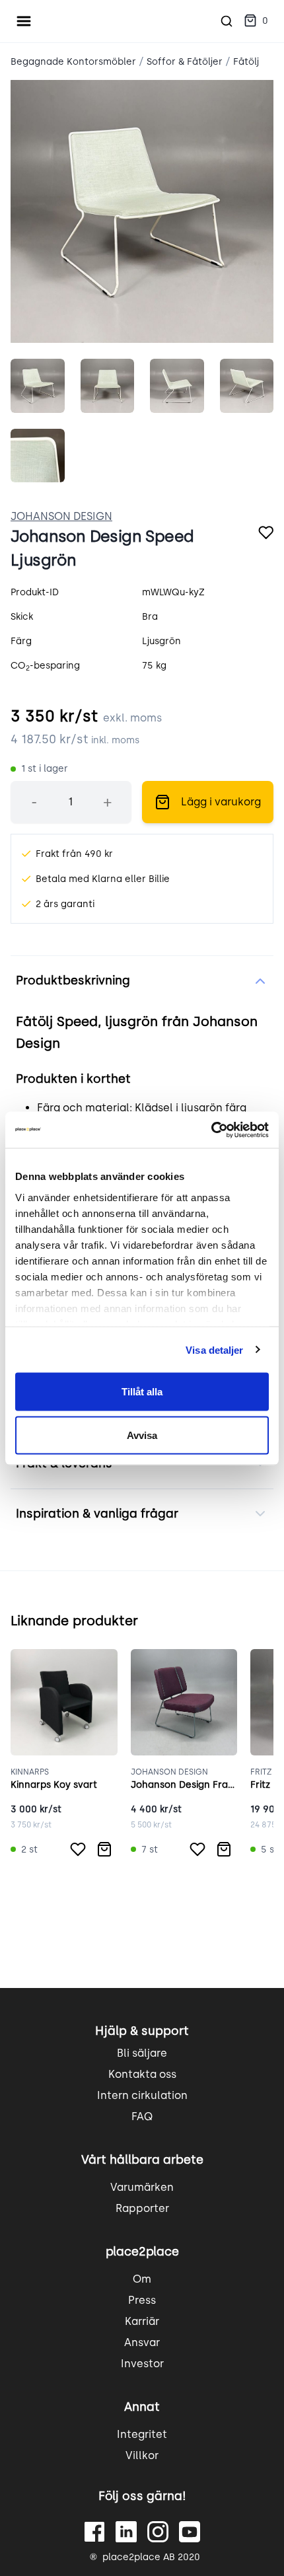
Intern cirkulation (142, 2095)
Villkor (142, 2455)
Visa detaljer (214, 1349)
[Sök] (227, 21)
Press (142, 2300)
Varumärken (142, 2187)
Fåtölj (246, 62)
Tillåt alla (142, 1392)
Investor (142, 2364)
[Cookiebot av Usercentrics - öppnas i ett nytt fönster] (211, 1130)
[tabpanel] (142, 211)
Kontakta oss (142, 2074)
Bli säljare (142, 2053)
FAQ (142, 2116)
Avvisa (142, 1435)
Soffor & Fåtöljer (185, 62)
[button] (256, 21)
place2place (142, 2252)
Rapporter (142, 2208)
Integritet (142, 2434)
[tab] (38, 386)
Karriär (142, 2321)
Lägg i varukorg (221, 802)
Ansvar (142, 2342)
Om (142, 2279)
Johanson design (61, 516)
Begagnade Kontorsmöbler (73, 62)
